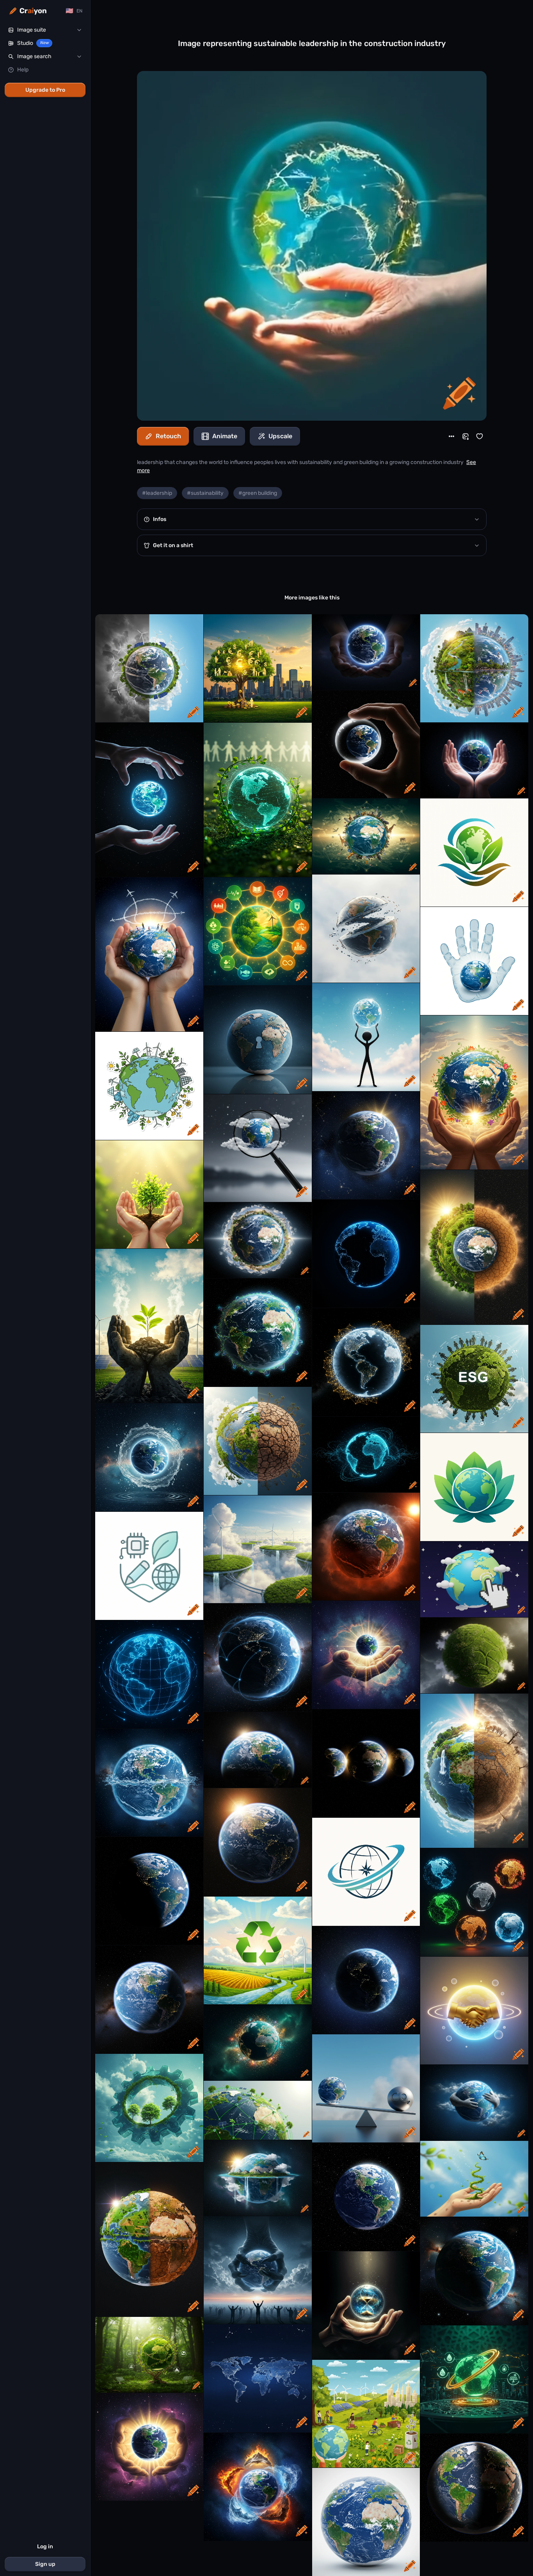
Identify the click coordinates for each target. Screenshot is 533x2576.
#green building (258, 493)
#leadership (157, 493)
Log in (45, 2547)
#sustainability (205, 493)
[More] (451, 436)
